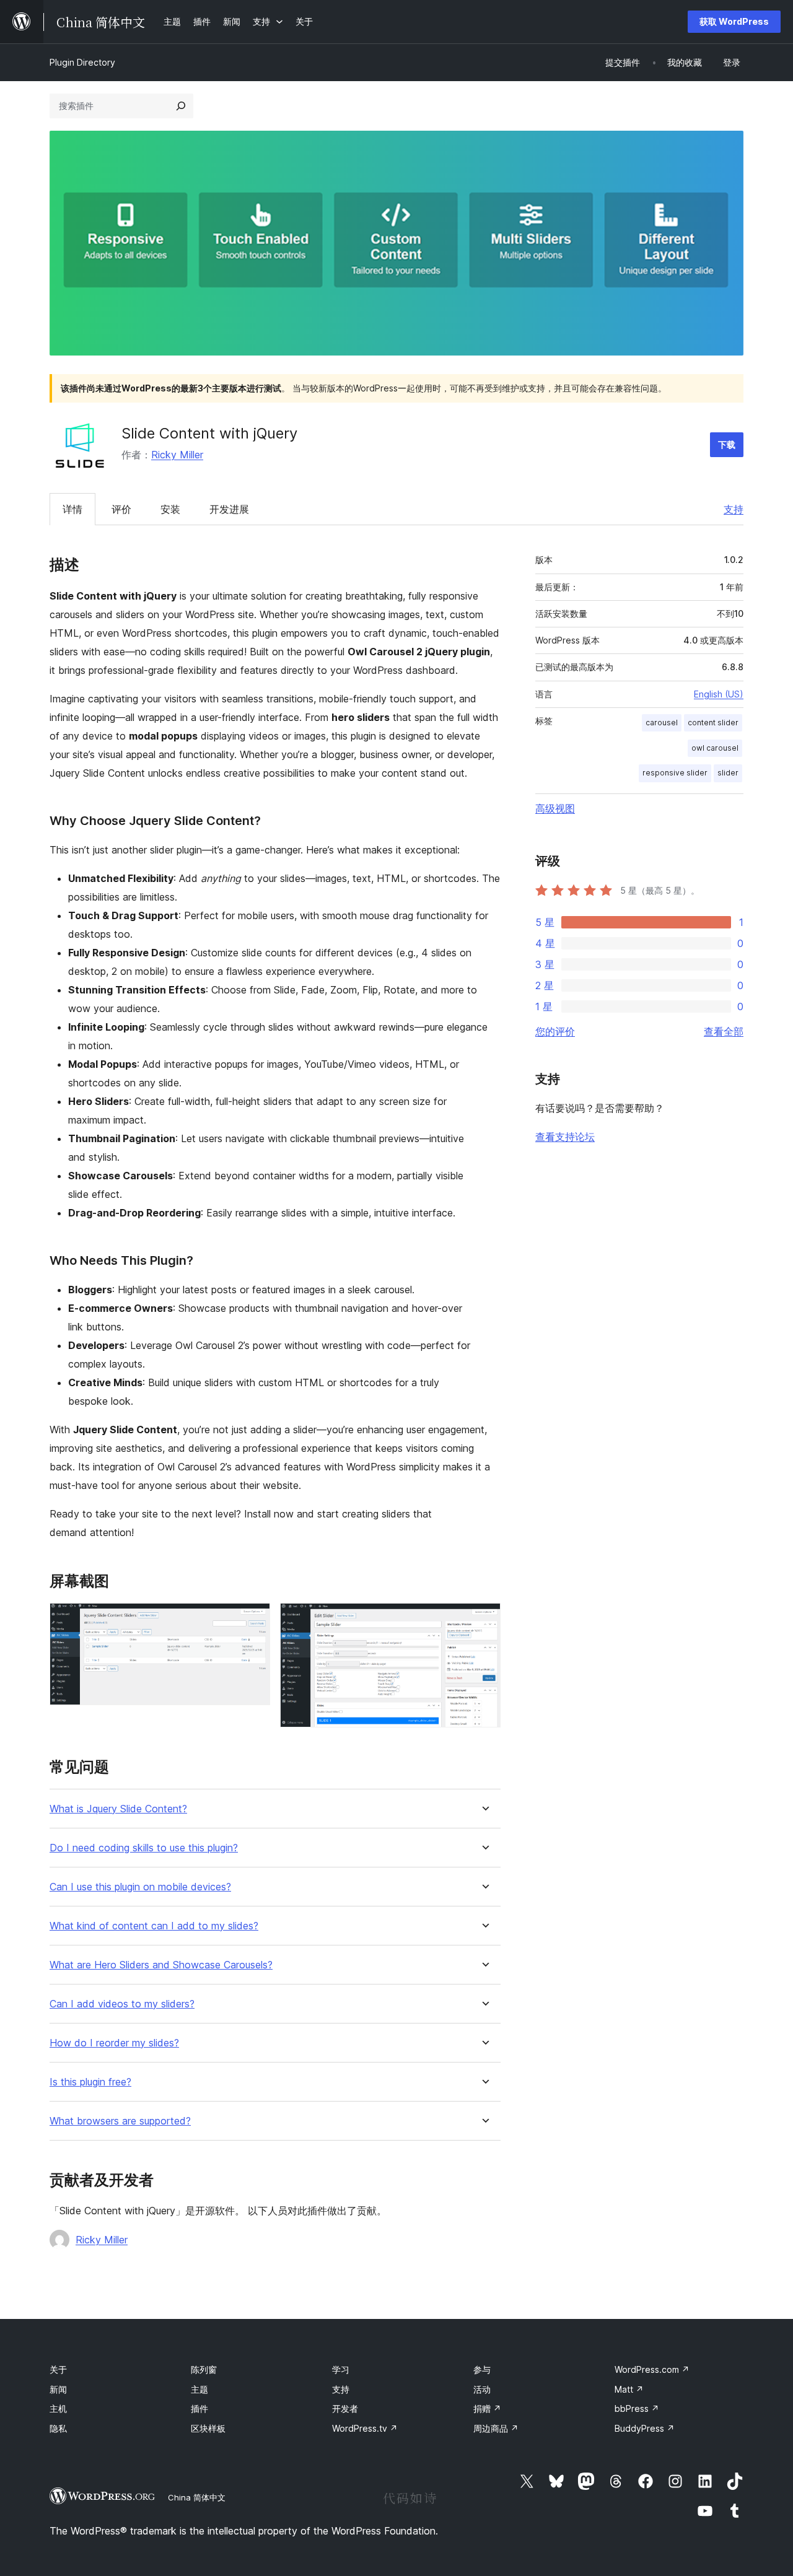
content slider (713, 723)
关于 (58, 2369)
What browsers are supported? (120, 2121)
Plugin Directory (82, 62)
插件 (199, 2408)
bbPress (637, 2408)
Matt (629, 2389)
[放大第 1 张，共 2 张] (253, 1620)
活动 (482, 2389)
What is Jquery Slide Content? (118, 1809)
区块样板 (208, 2428)
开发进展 (229, 509)
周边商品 (496, 2428)
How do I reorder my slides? (114, 2043)
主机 (58, 2408)
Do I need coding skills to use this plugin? (144, 1848)
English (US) (719, 694)
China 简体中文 (197, 2497)
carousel (662, 723)
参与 (482, 2369)
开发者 (345, 2408)
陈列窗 (204, 2369)
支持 (734, 509)
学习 (341, 2369)
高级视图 (555, 808)
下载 (727, 444)
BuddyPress (645, 2428)
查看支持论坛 (565, 1137)
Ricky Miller (177, 455)
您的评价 (555, 1031)
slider (728, 773)
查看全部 (724, 1031)
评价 (121, 509)
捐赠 (487, 2408)
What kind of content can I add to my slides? (154, 1926)
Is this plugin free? (90, 2082)
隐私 (58, 2428)
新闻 (58, 2389)
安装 (170, 509)
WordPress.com (652, 2369)
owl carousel (715, 748)
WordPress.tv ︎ (365, 2428)
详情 (72, 509)
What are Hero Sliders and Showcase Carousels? (161, 1965)
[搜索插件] (181, 106)
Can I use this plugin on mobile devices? (140, 1887)
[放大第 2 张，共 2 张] (484, 1620)
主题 (199, 2389)
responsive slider (675, 773)
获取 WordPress (734, 21)
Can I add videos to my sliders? (122, 2004)
